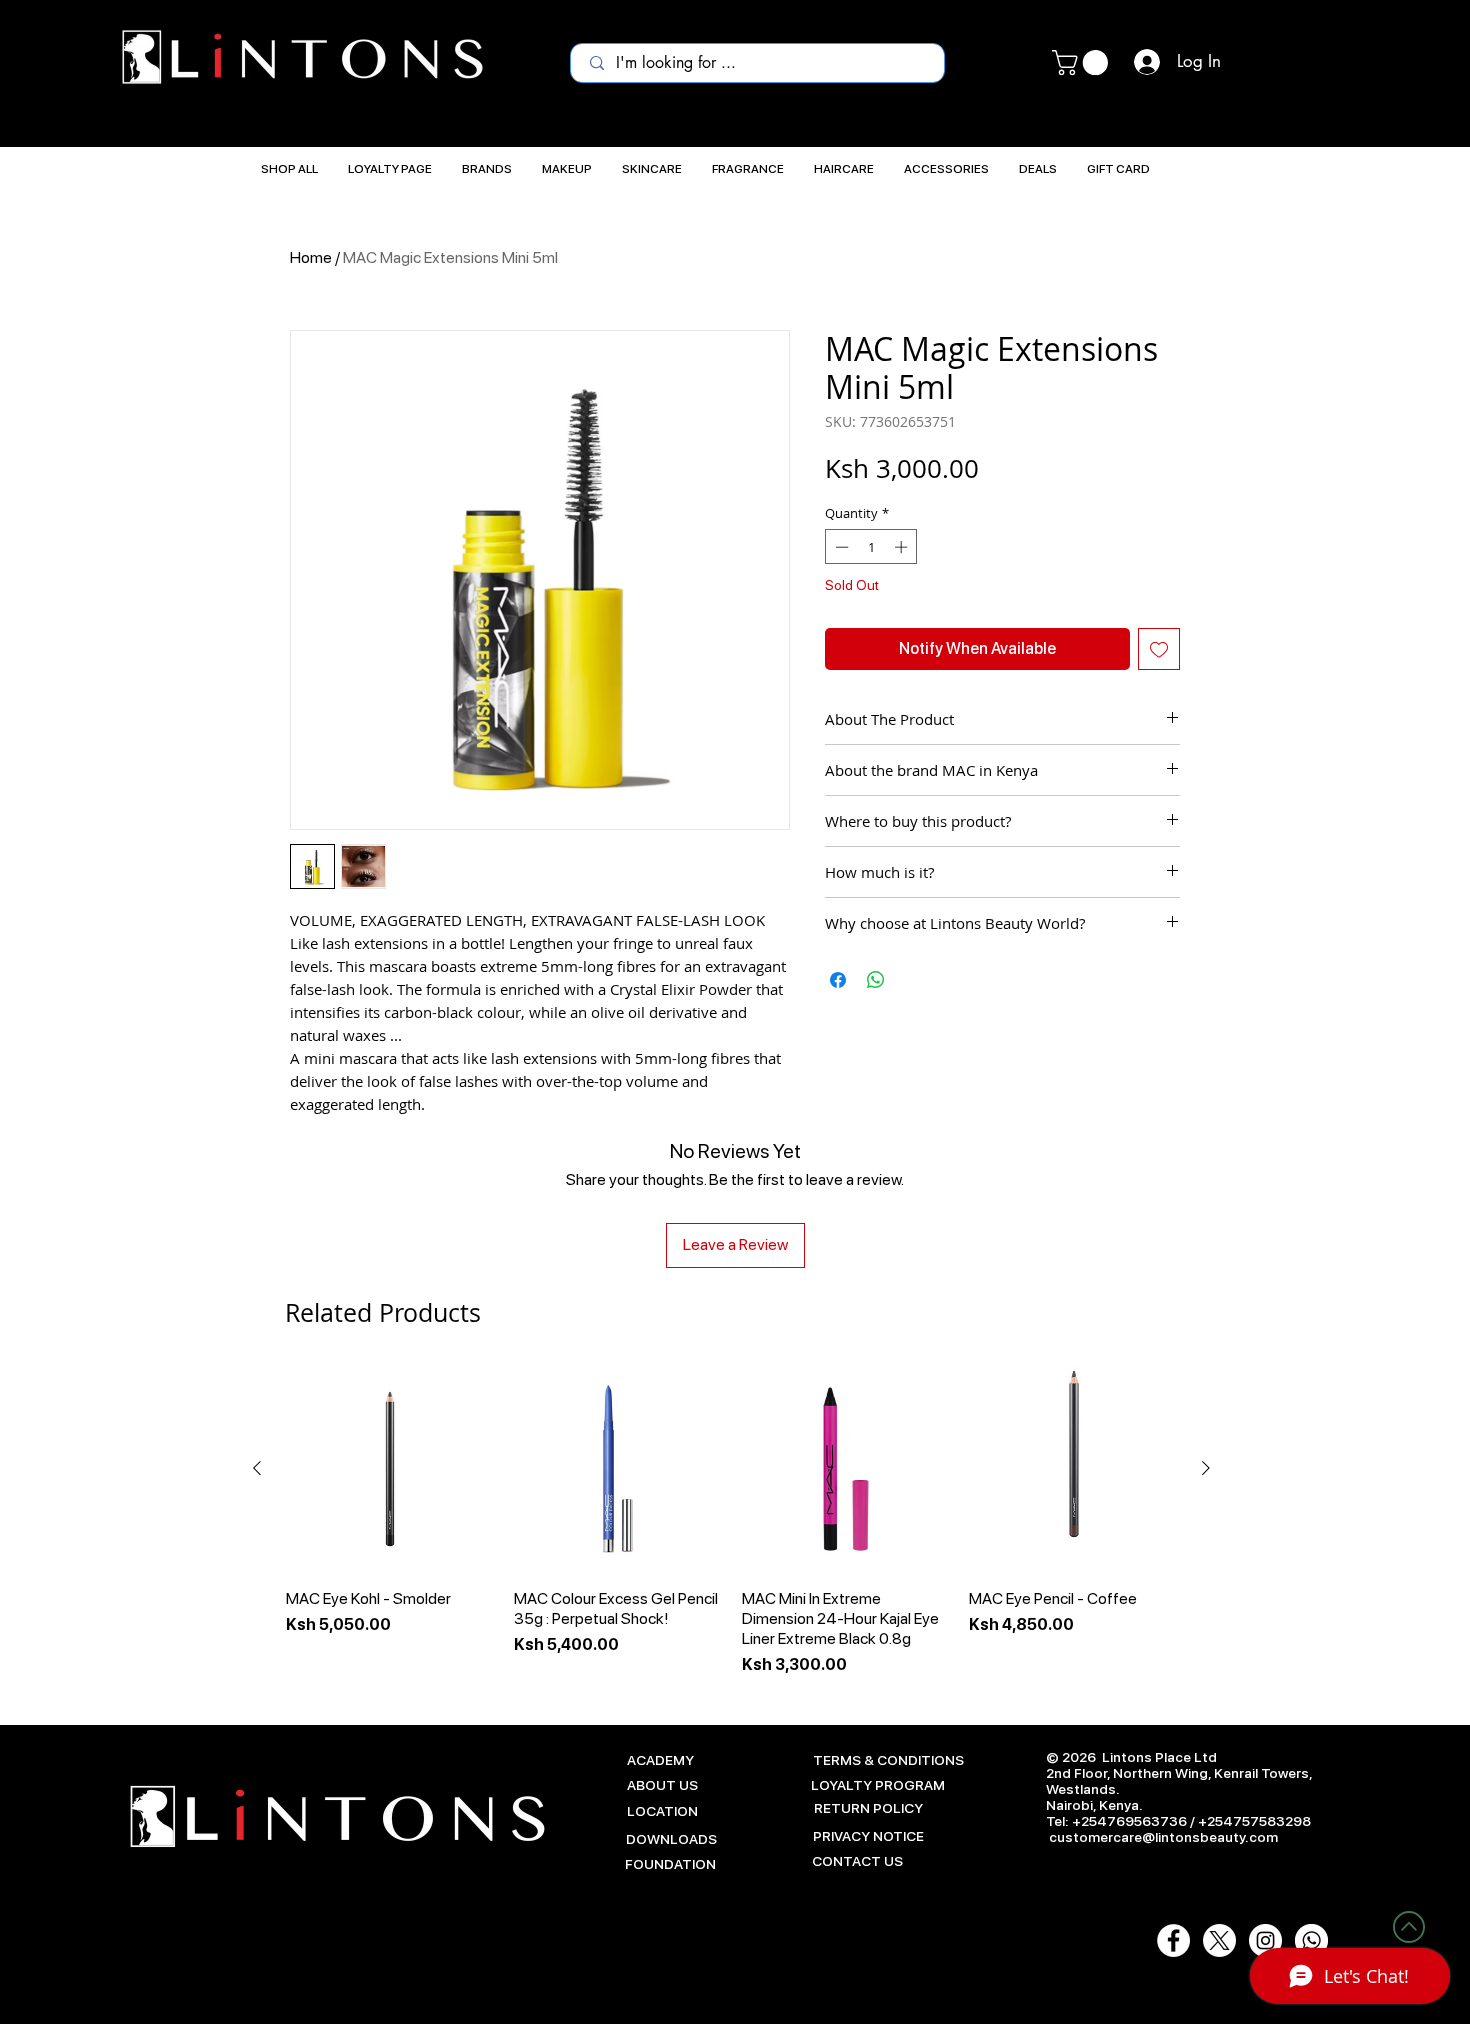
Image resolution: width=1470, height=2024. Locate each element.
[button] (1083, 62)
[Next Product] (1206, 1468)
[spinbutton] (871, 547)
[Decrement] (840, 547)
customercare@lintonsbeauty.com (1163, 1837)
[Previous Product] (257, 1468)
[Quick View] (390, 1469)
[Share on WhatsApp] (876, 980)
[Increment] (903, 547)
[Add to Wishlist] (1159, 649)
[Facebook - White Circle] (1173, 1940)
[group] (731, 1521)
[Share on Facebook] (838, 980)
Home (311, 257)
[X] (1219, 1940)
